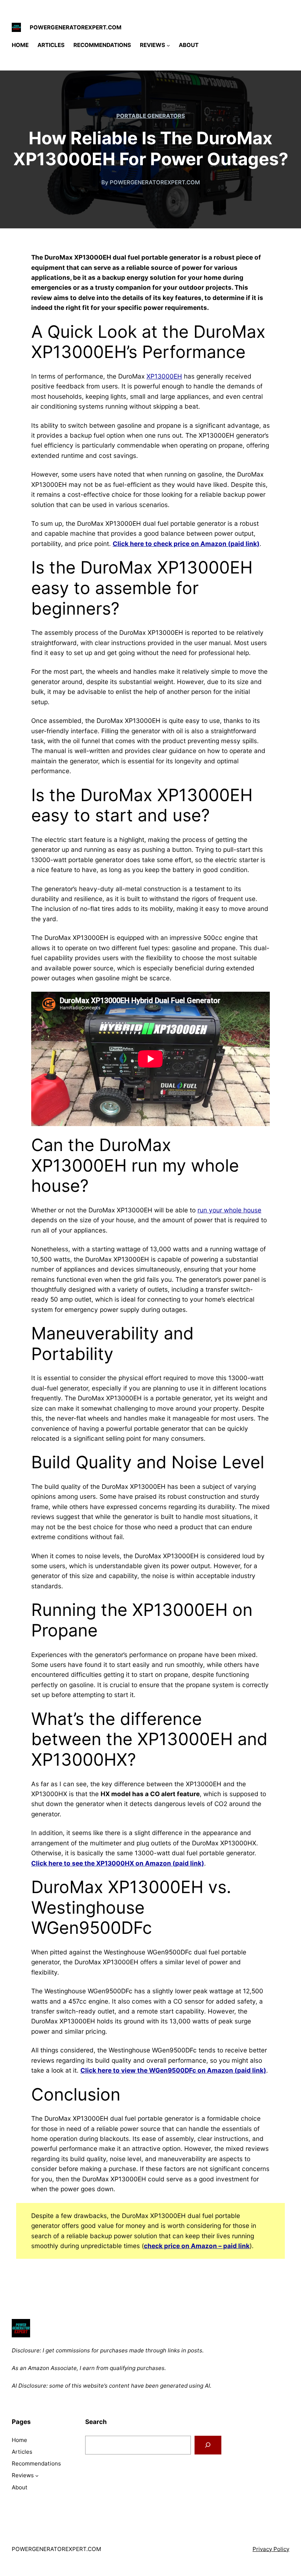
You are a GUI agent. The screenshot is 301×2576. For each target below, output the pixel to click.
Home (20, 45)
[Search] (208, 2445)
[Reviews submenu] (168, 45)
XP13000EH (164, 376)
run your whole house (229, 1210)
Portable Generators (151, 116)
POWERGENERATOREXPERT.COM (76, 27)
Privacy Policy (271, 2549)
